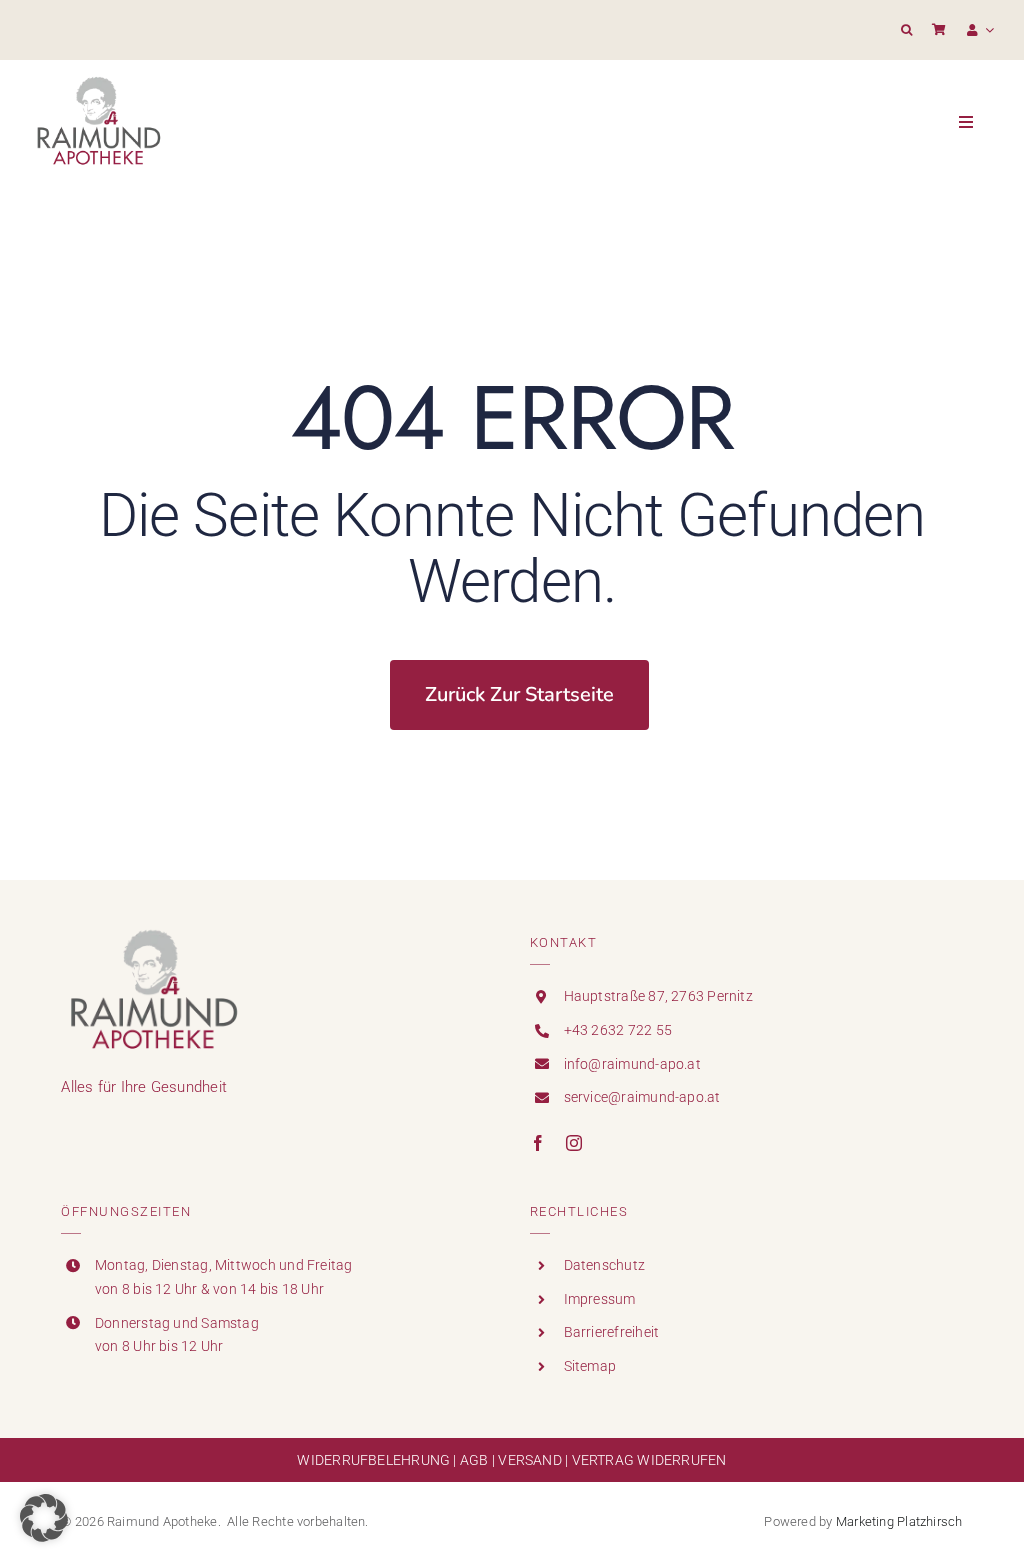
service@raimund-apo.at (642, 1097)
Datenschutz (604, 1265)
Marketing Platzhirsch (899, 1521)
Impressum (600, 1299)
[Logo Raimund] (98, 78)
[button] (906, 30)
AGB (474, 1460)
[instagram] (574, 1143)
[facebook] (538, 1143)
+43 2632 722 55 (618, 1030)
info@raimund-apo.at (632, 1064)
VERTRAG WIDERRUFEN (649, 1460)
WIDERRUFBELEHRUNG (373, 1460)
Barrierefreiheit (612, 1332)
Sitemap (590, 1366)
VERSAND (530, 1460)
